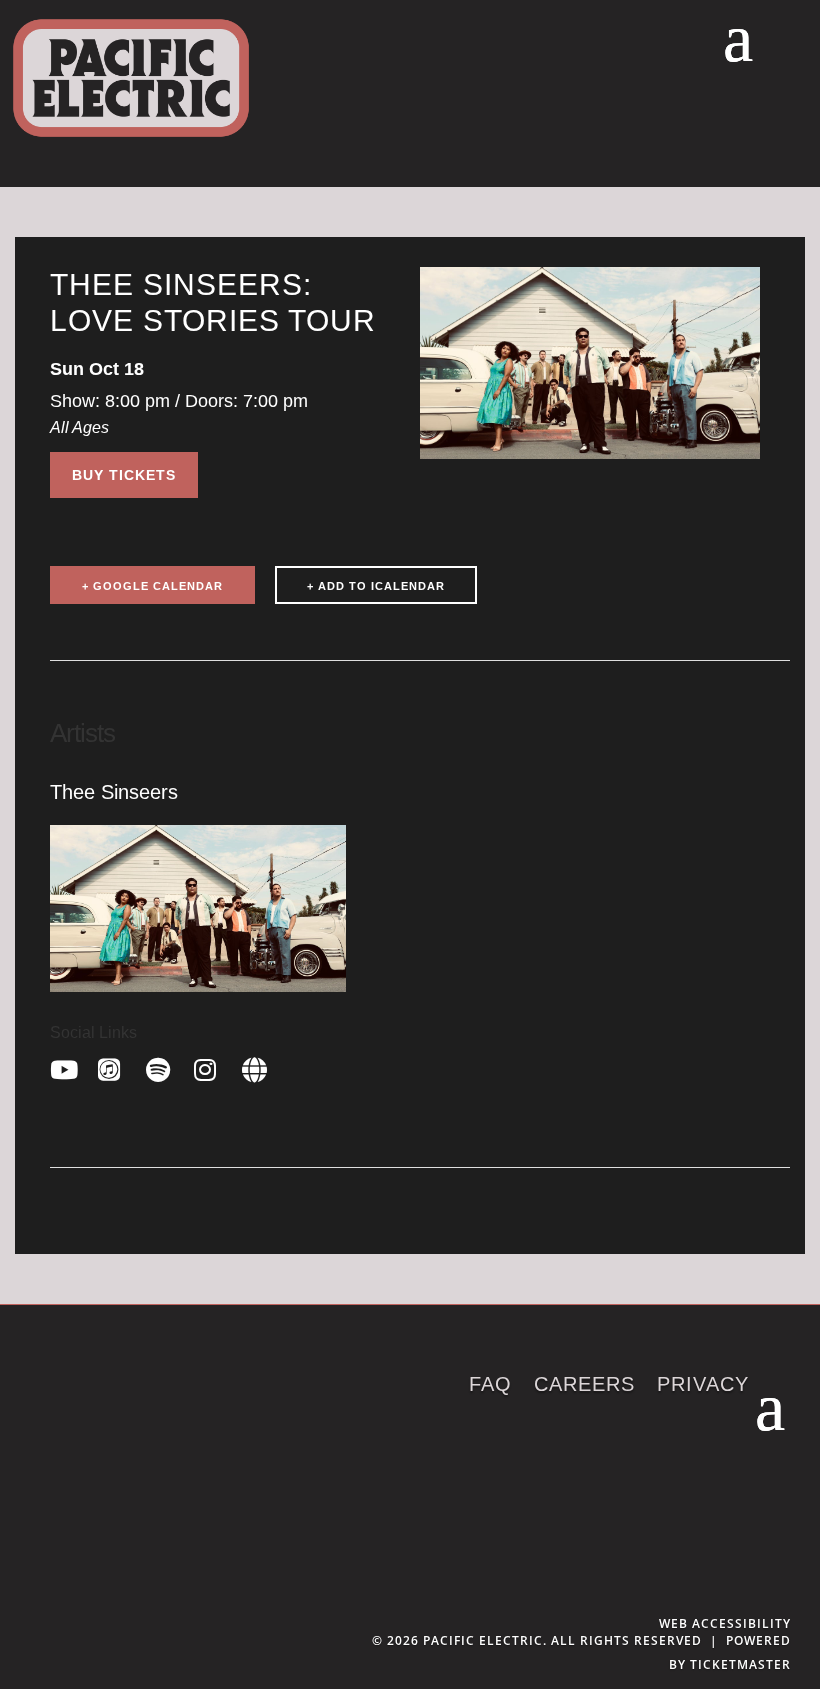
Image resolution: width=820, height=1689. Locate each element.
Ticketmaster (740, 1664)
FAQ (490, 1386)
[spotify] (160, 1067)
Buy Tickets (124, 475)
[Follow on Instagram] (768, 1509)
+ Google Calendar (152, 586)
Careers (584, 1386)
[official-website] (256, 1067)
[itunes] (112, 1067)
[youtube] (64, 1067)
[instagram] (208, 1067)
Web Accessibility (725, 1623)
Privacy (703, 1386)
